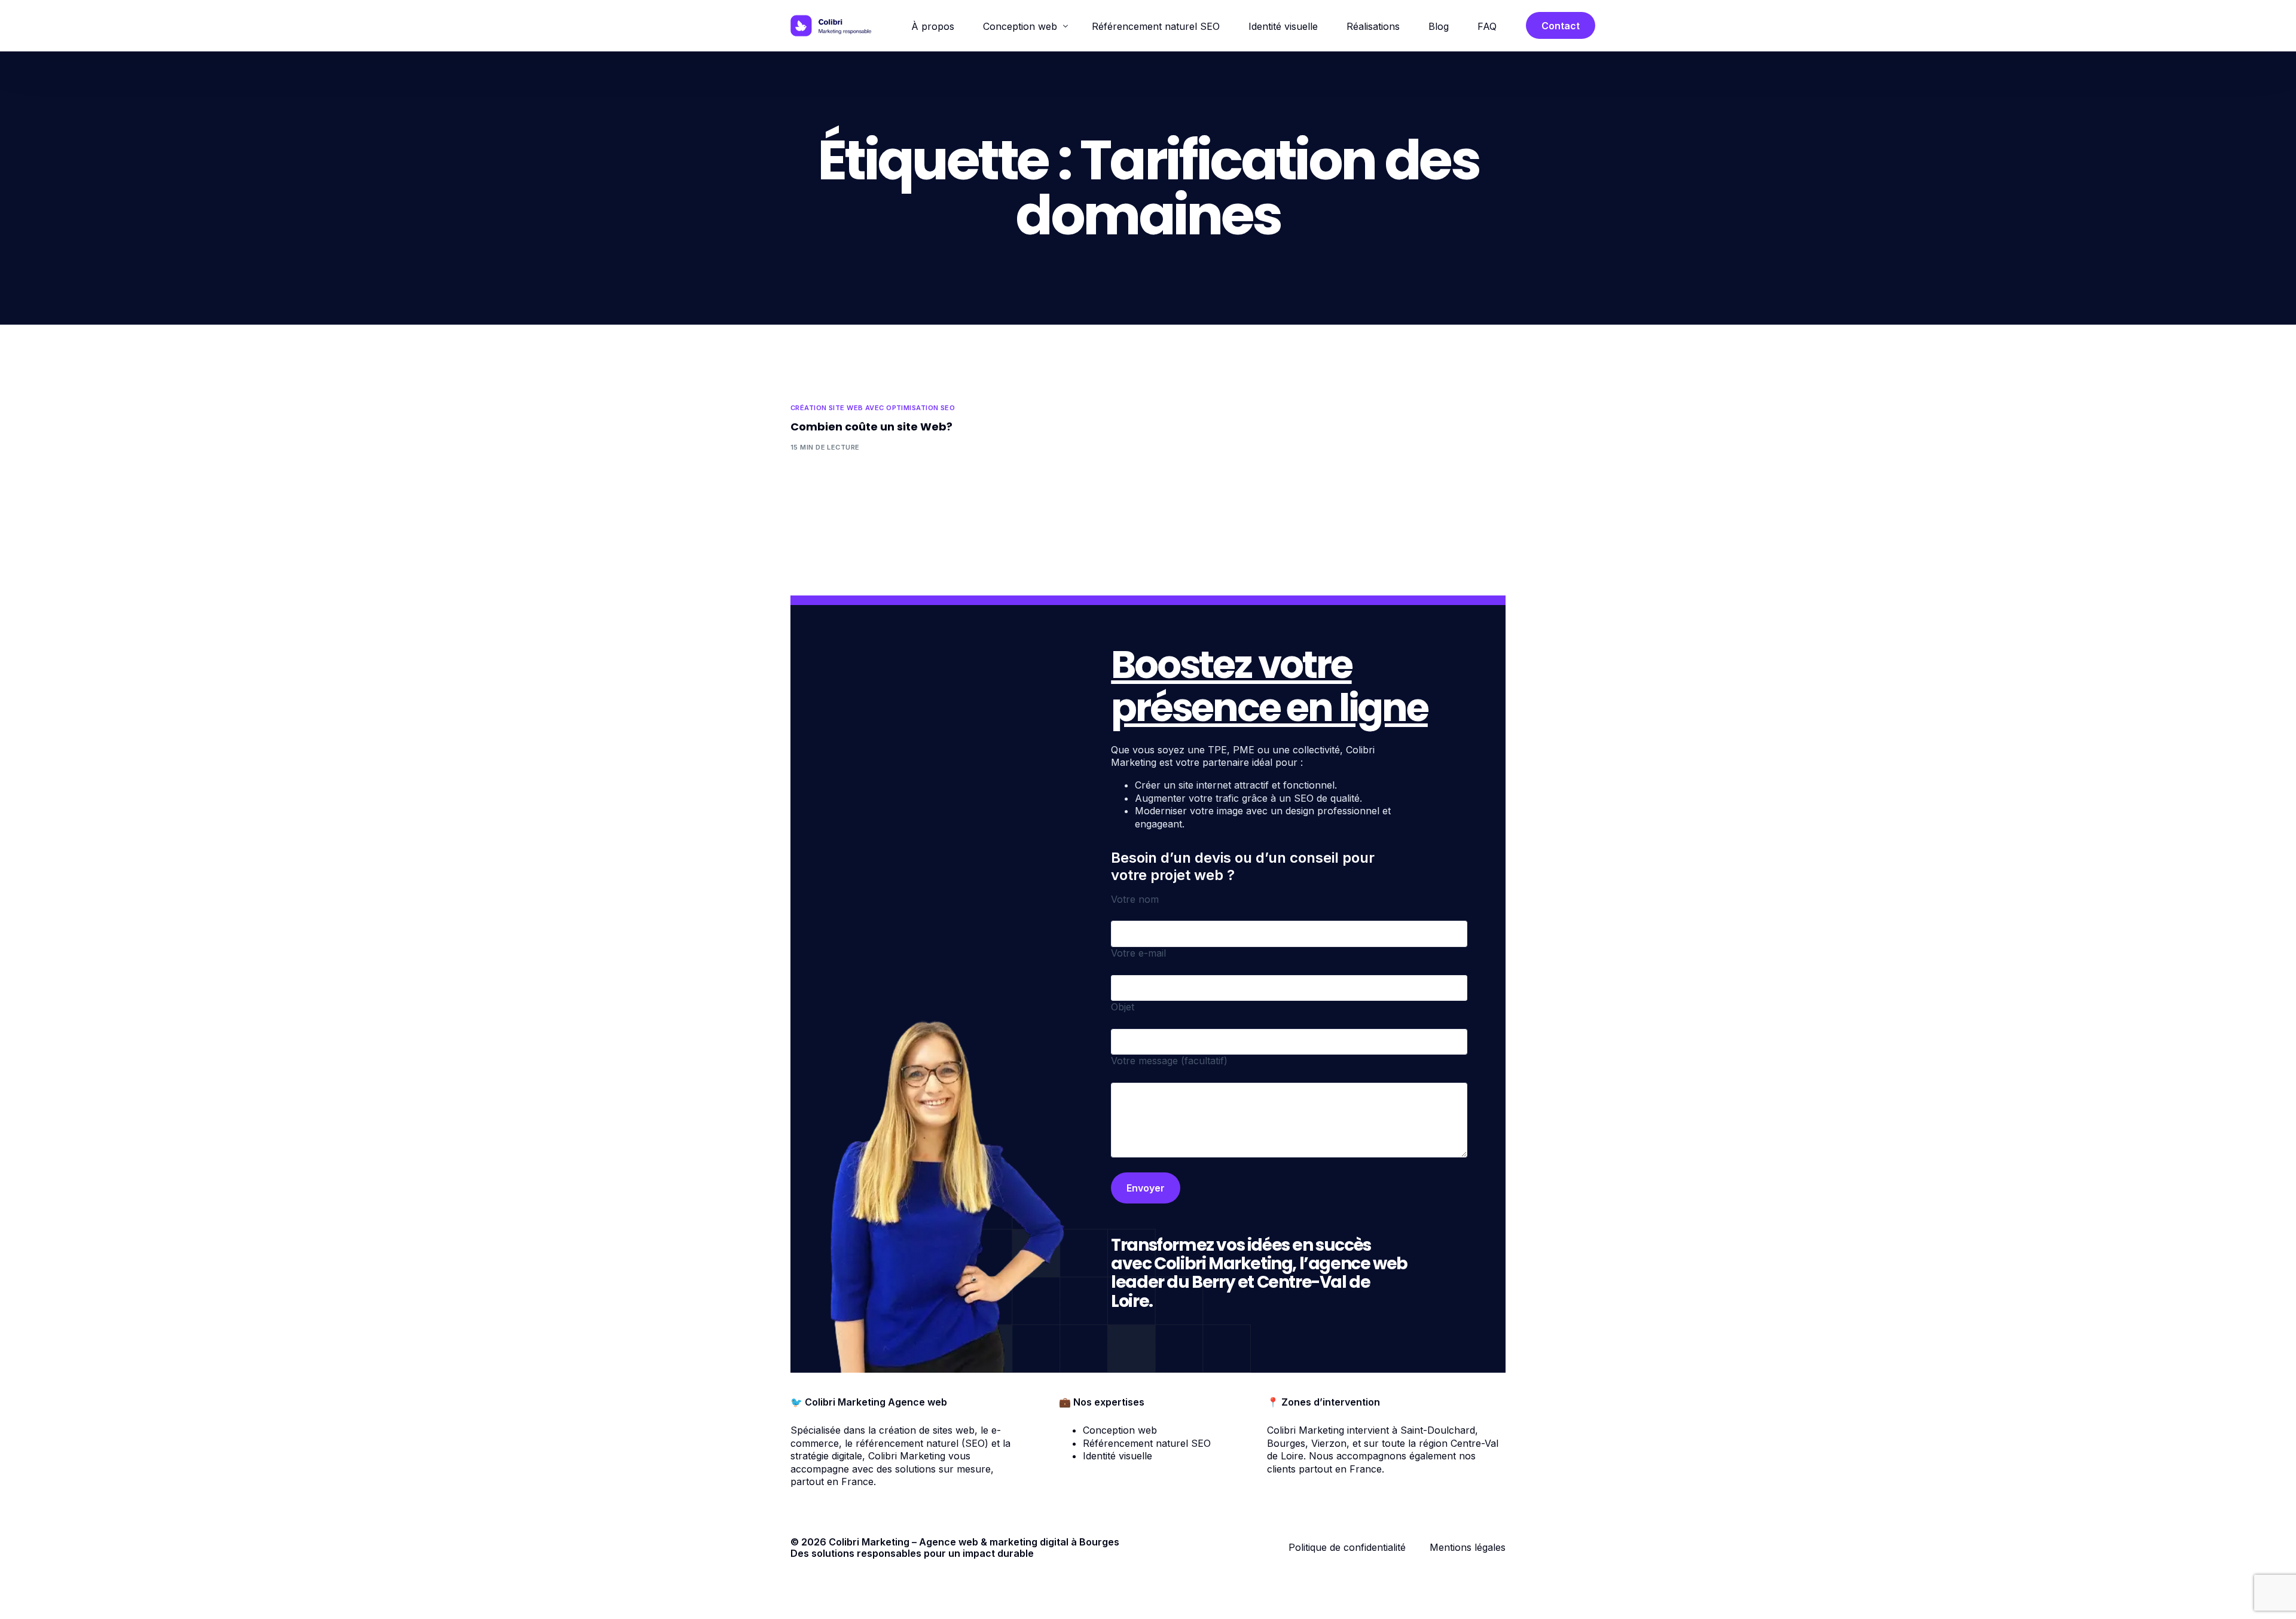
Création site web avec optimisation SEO (873, 408)
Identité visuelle (1118, 1456)
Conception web (1120, 1430)
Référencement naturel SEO (1147, 1443)
